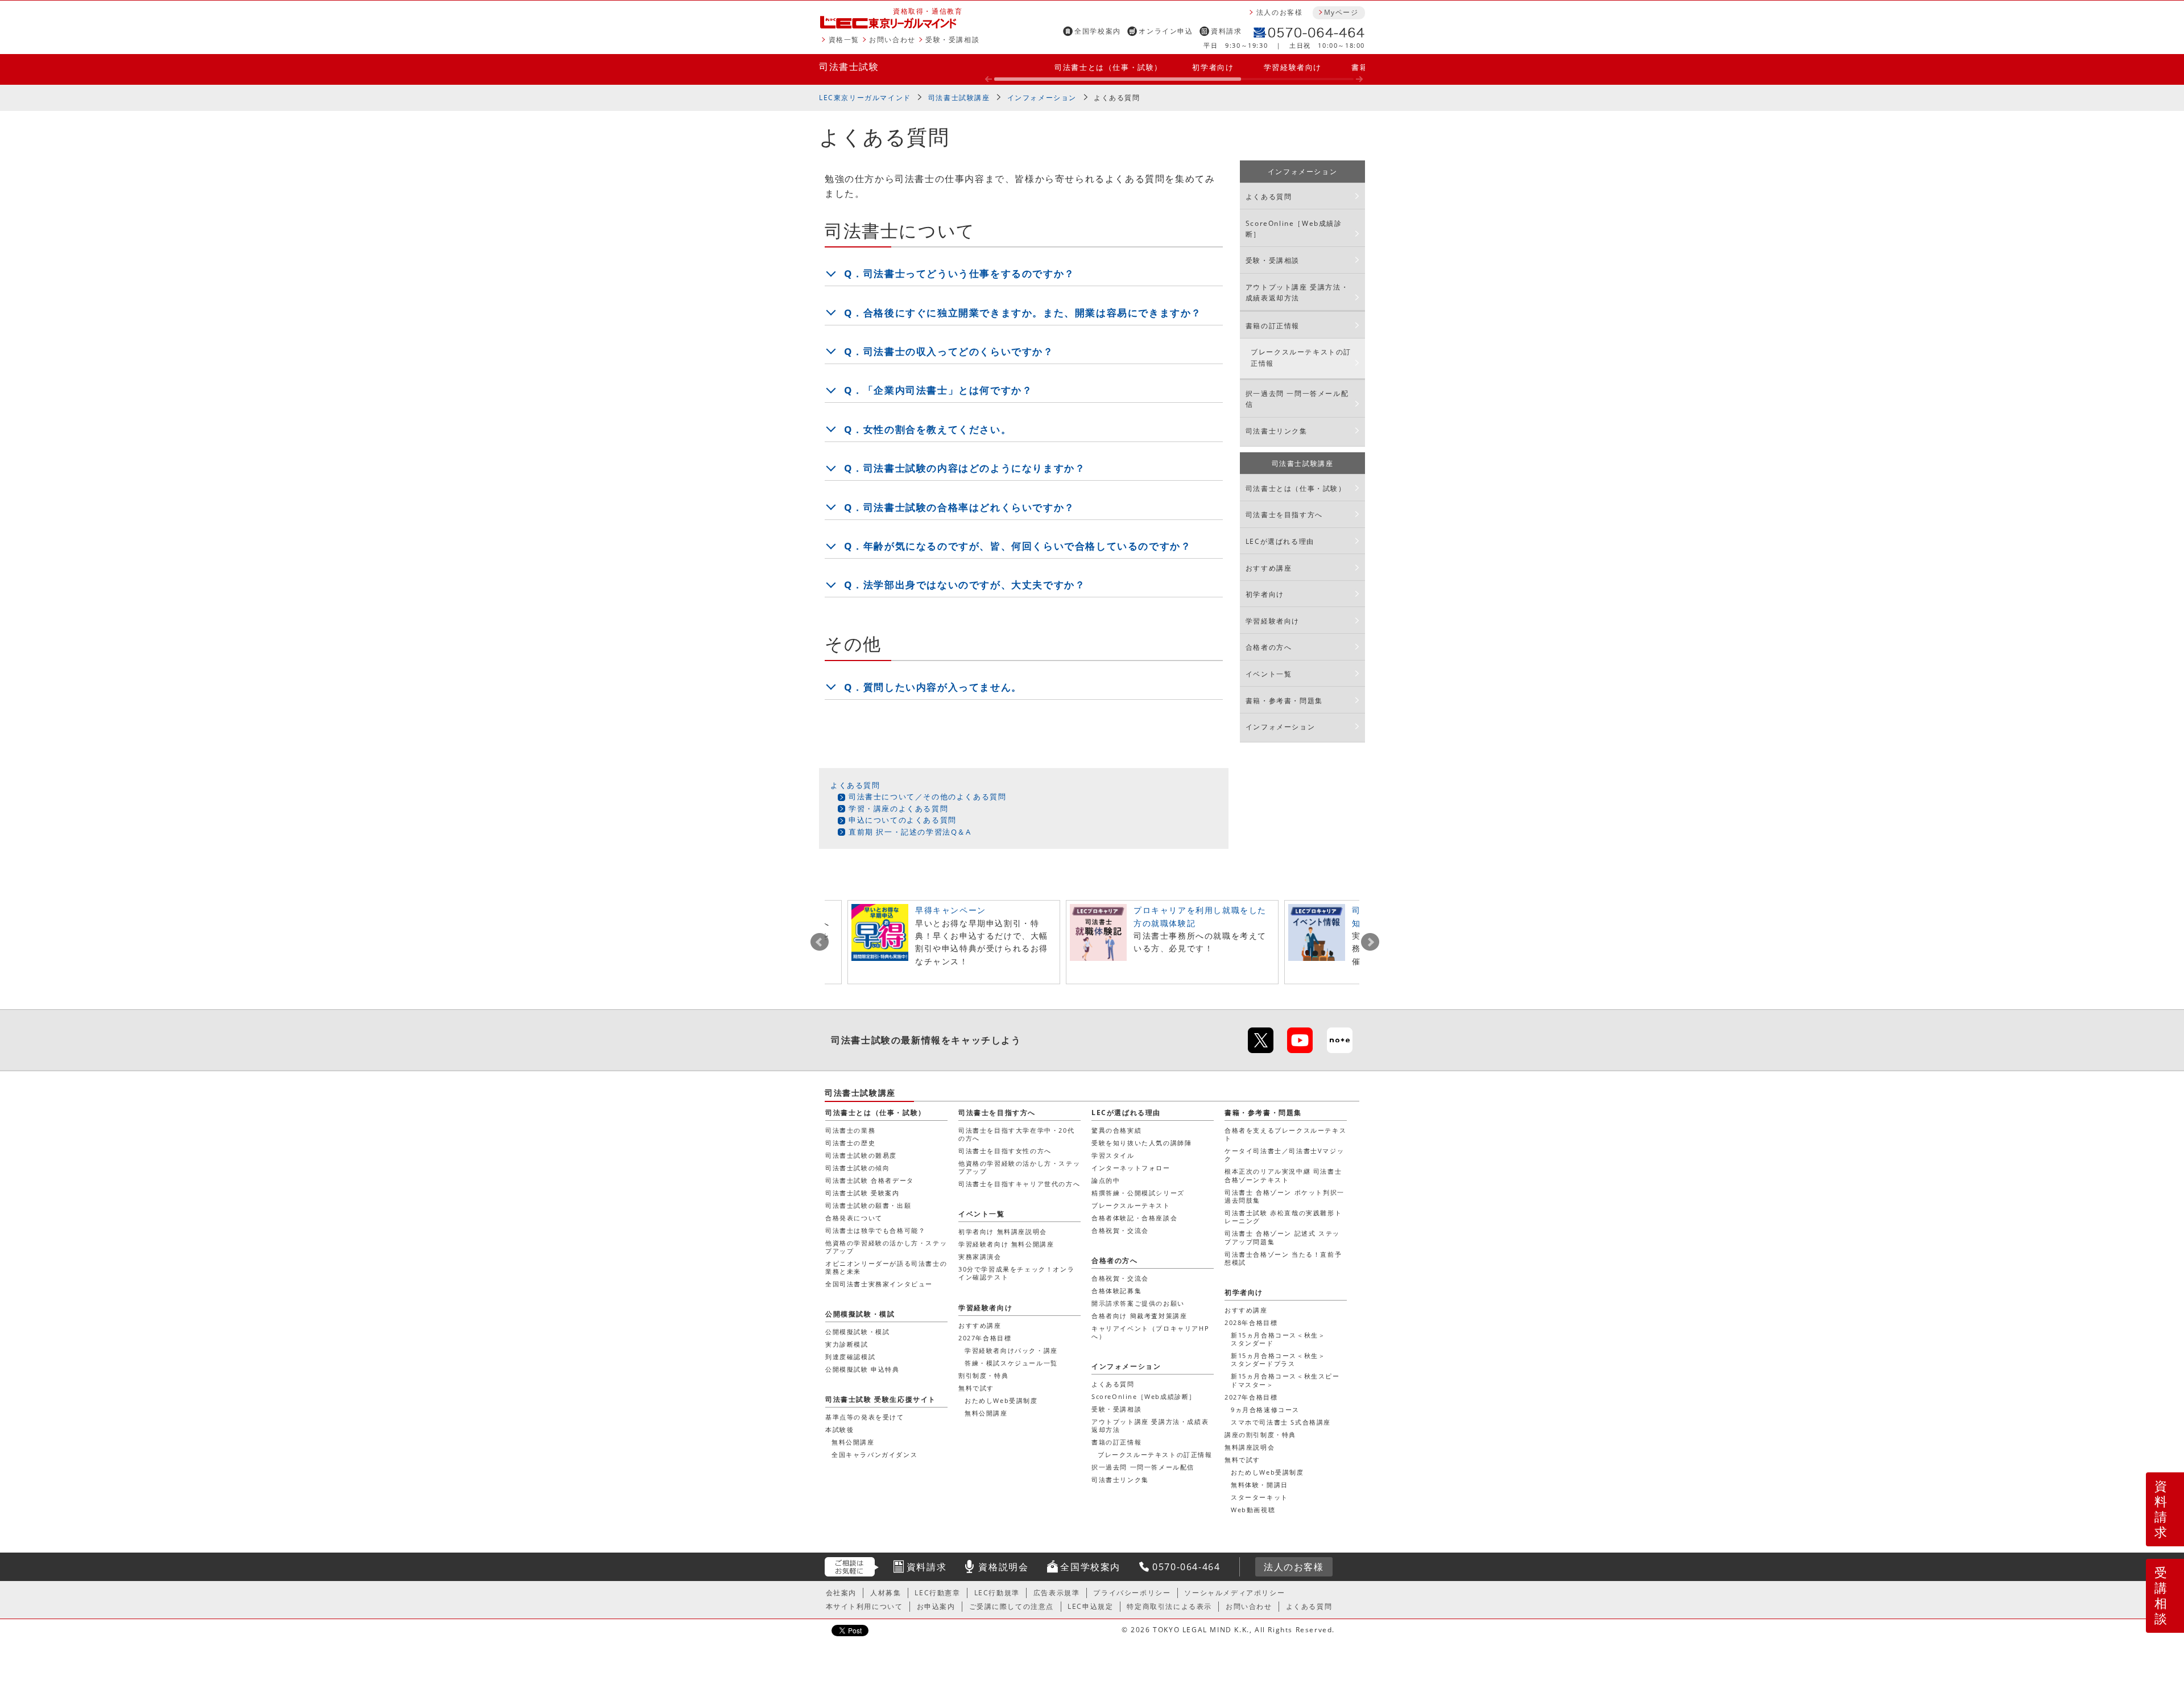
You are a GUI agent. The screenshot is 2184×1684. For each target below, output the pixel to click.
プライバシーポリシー (1132, 1593)
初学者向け (1213, 67)
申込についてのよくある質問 (903, 820)
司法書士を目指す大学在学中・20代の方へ (1016, 1134)
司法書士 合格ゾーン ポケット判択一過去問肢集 (1285, 1196)
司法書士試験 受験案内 (863, 1193)
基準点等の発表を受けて (865, 1417)
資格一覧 (844, 40)
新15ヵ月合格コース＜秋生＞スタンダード (1278, 1339)
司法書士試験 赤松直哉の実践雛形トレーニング (1283, 1217)
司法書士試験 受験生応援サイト (881, 1399)
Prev (820, 942)
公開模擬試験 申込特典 (863, 1369)
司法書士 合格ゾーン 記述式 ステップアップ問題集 (1282, 1237)
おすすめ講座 (1269, 568)
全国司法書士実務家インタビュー (879, 1284)
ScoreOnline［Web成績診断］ (1294, 229)
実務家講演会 (980, 1256)
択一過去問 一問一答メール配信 (1297, 399)
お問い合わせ (892, 40)
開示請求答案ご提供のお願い (1138, 1303)
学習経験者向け (1293, 67)
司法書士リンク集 (1277, 431)
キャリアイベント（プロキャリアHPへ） (1150, 1332)
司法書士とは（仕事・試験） (1108, 67)
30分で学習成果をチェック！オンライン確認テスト (1016, 1273)
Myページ (1341, 12)
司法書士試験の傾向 (857, 1168)
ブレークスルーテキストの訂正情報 (1301, 357)
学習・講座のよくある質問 (898, 808)
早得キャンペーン (951, 910)
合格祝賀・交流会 (1120, 1230)
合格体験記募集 (1116, 1291)
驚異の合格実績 (1116, 1130)
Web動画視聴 (1253, 1510)
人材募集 (886, 1593)
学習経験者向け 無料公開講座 (1006, 1244)
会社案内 (841, 1593)
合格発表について (854, 1218)
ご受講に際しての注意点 (1012, 1606)
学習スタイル (1113, 1155)
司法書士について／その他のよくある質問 (927, 796)
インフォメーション (1042, 98)
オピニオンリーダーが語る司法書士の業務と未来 (886, 1267)
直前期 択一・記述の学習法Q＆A (910, 832)
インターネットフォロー (1131, 1168)
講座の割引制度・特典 (1260, 1435)
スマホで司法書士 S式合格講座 (1281, 1422)
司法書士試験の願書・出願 (868, 1205)
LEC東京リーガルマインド (865, 98)
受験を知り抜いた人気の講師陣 (1141, 1143)
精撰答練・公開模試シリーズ (1138, 1193)
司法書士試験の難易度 (861, 1155)
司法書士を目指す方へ (1284, 515)
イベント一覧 (1269, 674)
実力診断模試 (847, 1344)
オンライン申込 (1166, 31)
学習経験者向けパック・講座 (1011, 1350)
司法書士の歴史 (850, 1143)
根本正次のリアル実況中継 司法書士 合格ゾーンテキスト (1283, 1175)
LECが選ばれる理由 (1280, 541)
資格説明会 (1003, 1567)
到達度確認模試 (850, 1357)
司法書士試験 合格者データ (870, 1180)
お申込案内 (936, 1606)
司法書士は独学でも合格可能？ (875, 1230)
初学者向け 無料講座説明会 (1003, 1231)
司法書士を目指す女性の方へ (1005, 1151)
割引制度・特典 (983, 1375)
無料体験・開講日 (1259, 1485)
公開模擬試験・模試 (860, 1314)
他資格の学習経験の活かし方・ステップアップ (886, 1247)
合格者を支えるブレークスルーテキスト (1285, 1134)
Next (1370, 942)
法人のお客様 (1280, 12)
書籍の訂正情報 (1273, 326)
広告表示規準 (1057, 1593)
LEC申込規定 (1090, 1606)
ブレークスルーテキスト (1131, 1205)
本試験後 (839, 1429)
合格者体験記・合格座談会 (1134, 1218)
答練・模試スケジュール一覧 (1011, 1363)
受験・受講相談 (952, 40)
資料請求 (1226, 31)
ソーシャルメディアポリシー (1234, 1593)
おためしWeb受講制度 (1267, 1472)
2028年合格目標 (1251, 1322)
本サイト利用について (864, 1606)
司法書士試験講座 (959, 98)
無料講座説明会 (1250, 1447)
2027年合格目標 (1251, 1397)
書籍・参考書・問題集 (1284, 701)
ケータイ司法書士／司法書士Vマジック (1284, 1155)
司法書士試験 (849, 67)
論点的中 (1106, 1180)
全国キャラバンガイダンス (874, 1454)
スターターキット (1259, 1497)
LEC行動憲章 (937, 1593)
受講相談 (2161, 1595)
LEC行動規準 (997, 1593)
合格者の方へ (1269, 647)
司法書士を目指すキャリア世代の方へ (1019, 1184)
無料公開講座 (986, 1413)
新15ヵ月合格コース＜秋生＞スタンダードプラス (1278, 1359)
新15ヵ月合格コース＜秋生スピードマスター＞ (1285, 1380)
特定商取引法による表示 (1169, 1606)
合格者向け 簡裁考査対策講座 (1139, 1316)
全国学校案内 (1098, 31)
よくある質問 (1117, 98)
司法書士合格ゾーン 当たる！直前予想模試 (1283, 1258)
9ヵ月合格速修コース (1265, 1409)
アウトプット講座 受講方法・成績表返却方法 (1297, 292)
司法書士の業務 (850, 1130)
